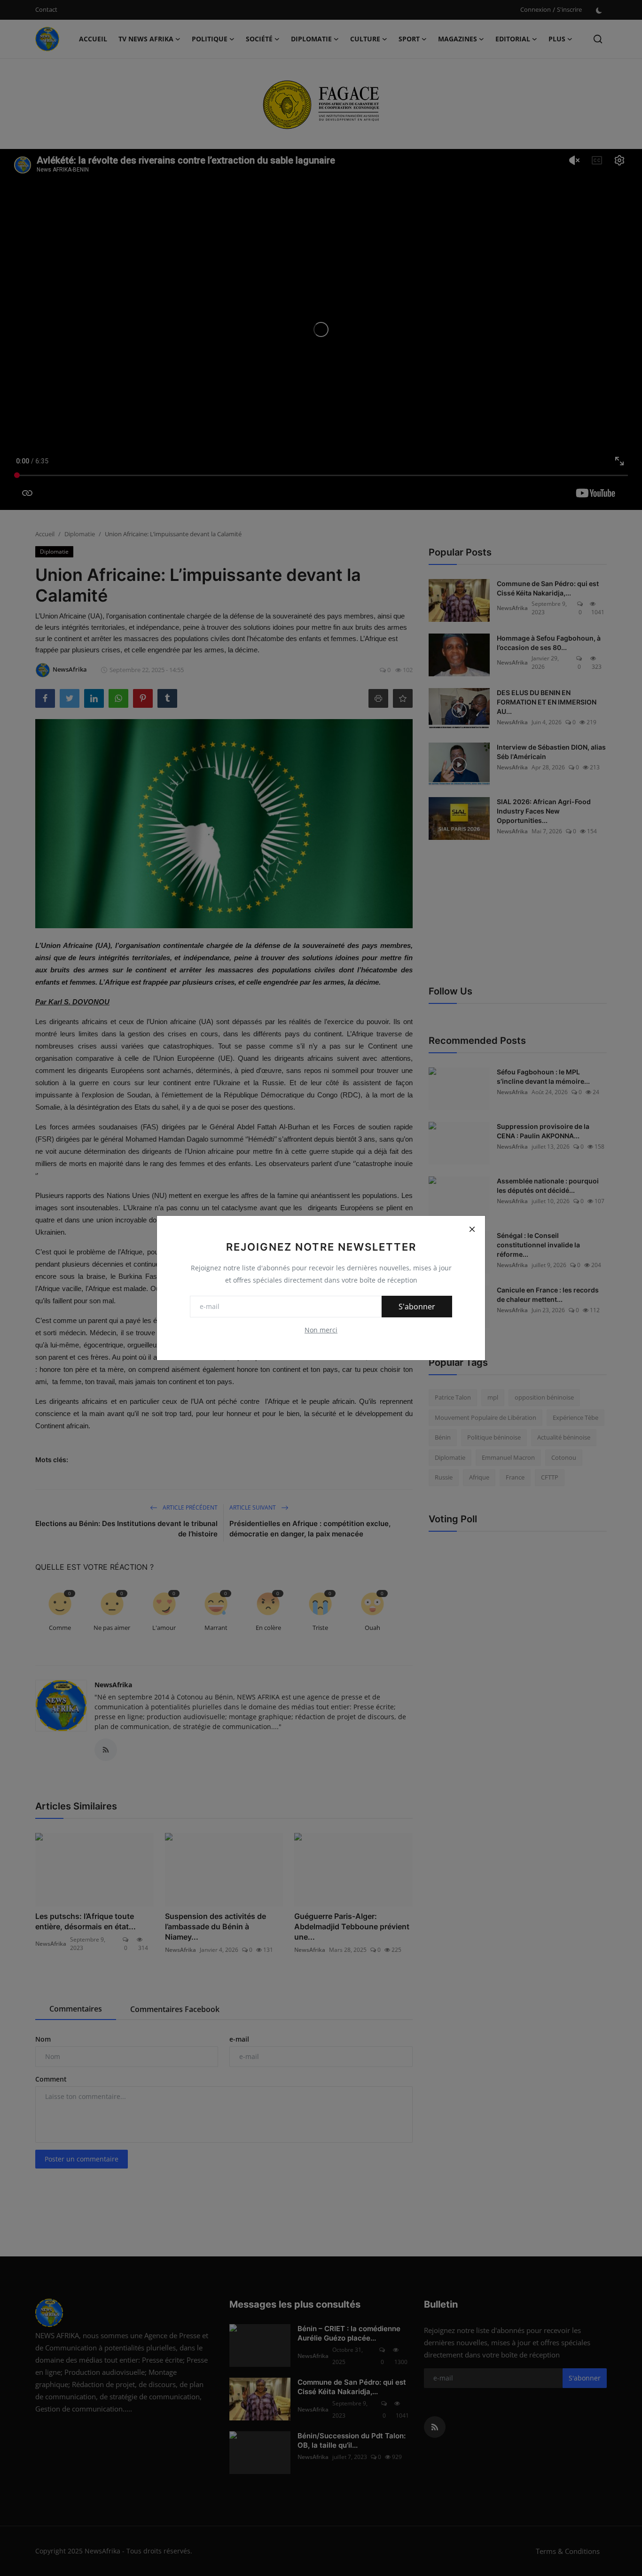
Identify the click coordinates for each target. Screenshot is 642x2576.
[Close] (472, 1229)
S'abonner (417, 1307)
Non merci (321, 1330)
